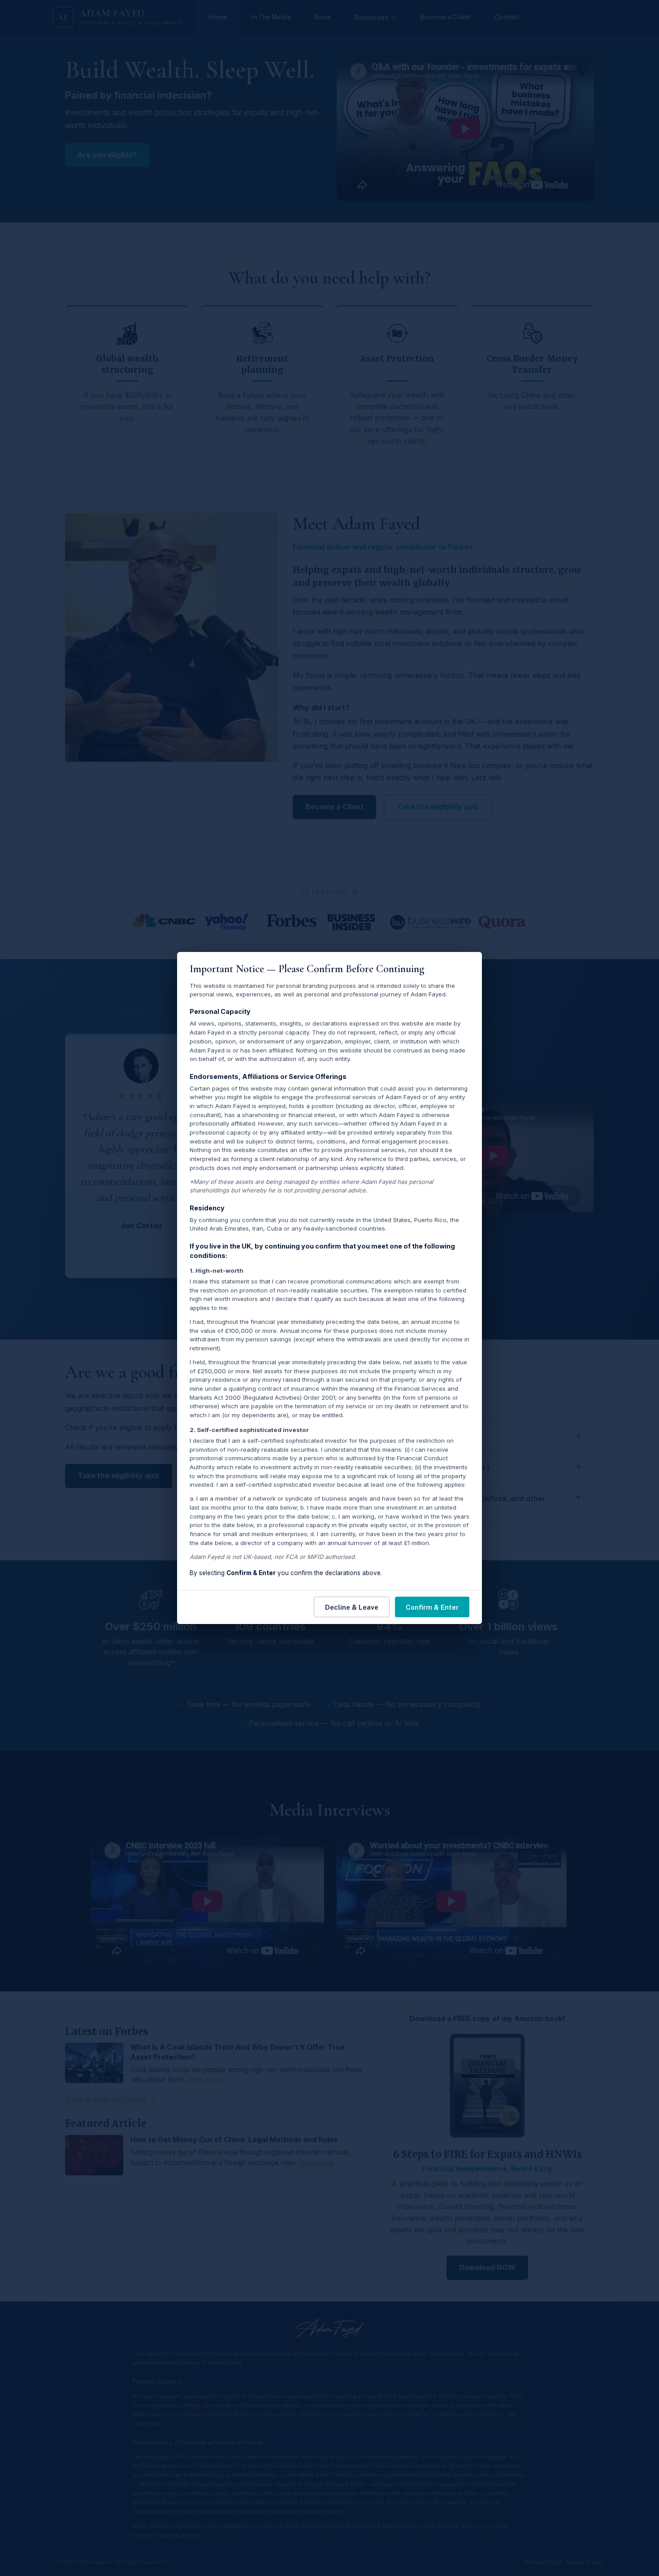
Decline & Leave (352, 1607)
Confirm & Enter (432, 1607)
